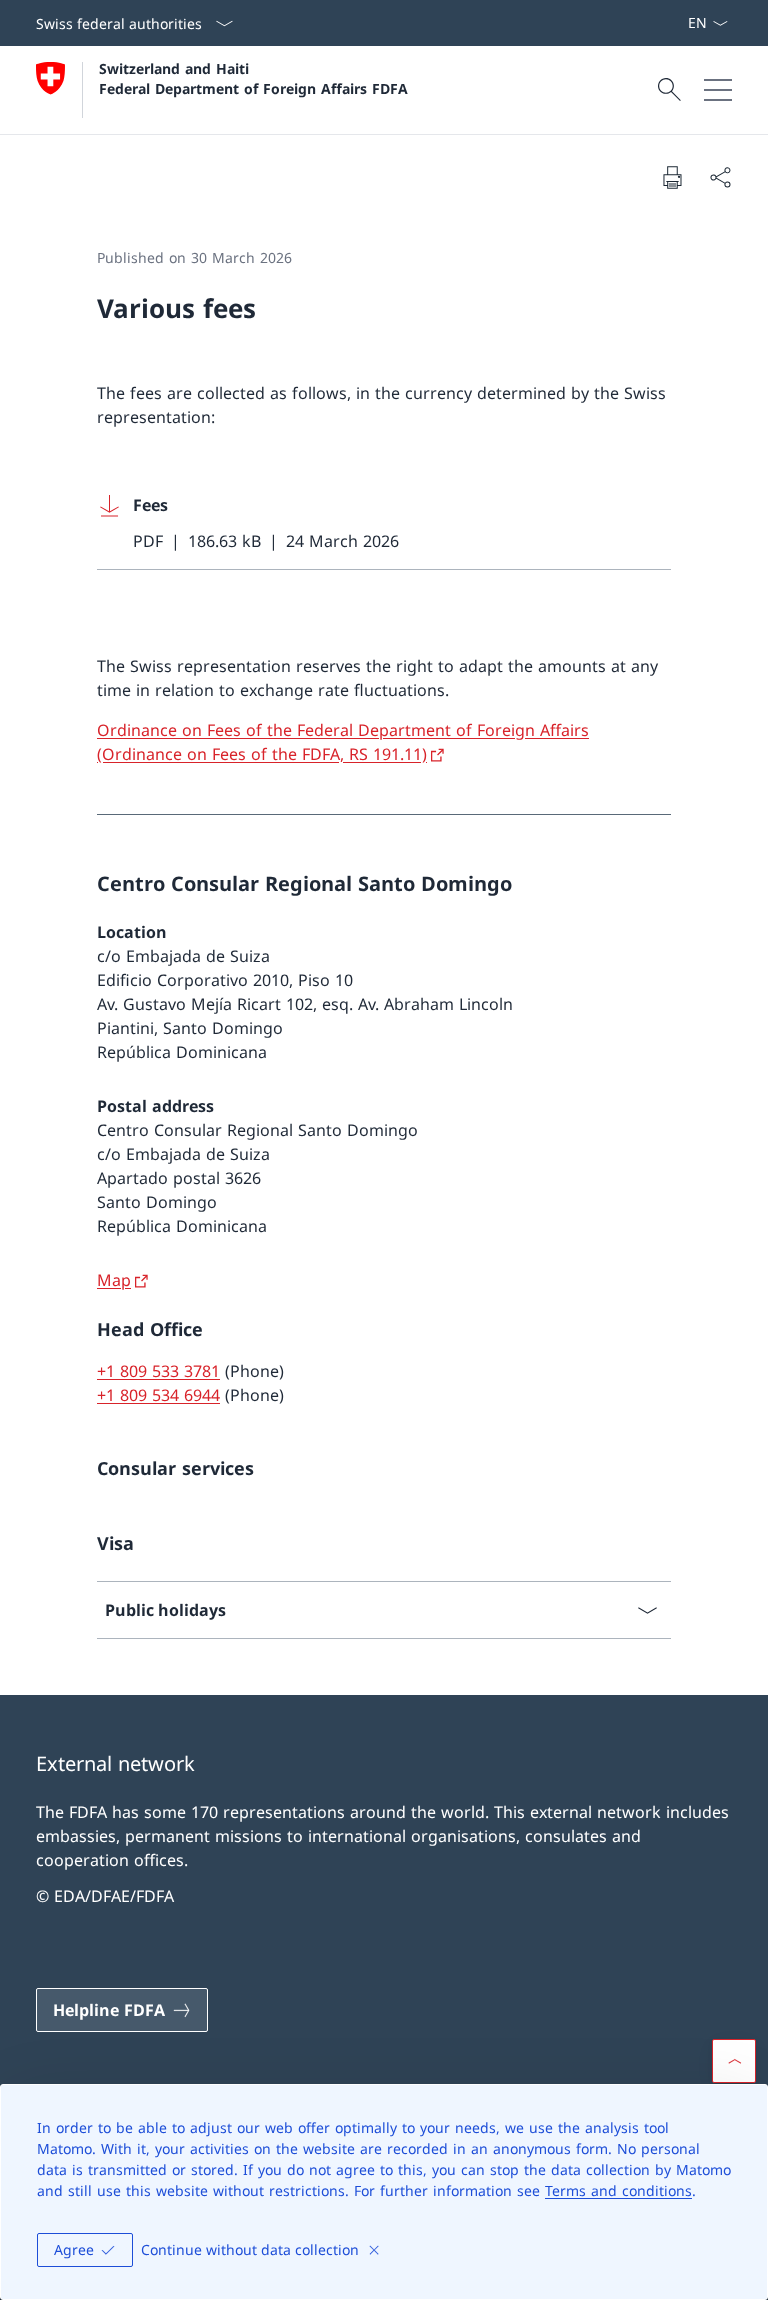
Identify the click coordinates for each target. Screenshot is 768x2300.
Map (114, 1280)
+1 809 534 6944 (158, 1395)
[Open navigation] (718, 90)
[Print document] (672, 177)
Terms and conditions (618, 2190)
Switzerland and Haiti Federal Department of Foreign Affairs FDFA (253, 78)
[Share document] (720, 177)
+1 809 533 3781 (158, 1371)
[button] (734, 2061)
